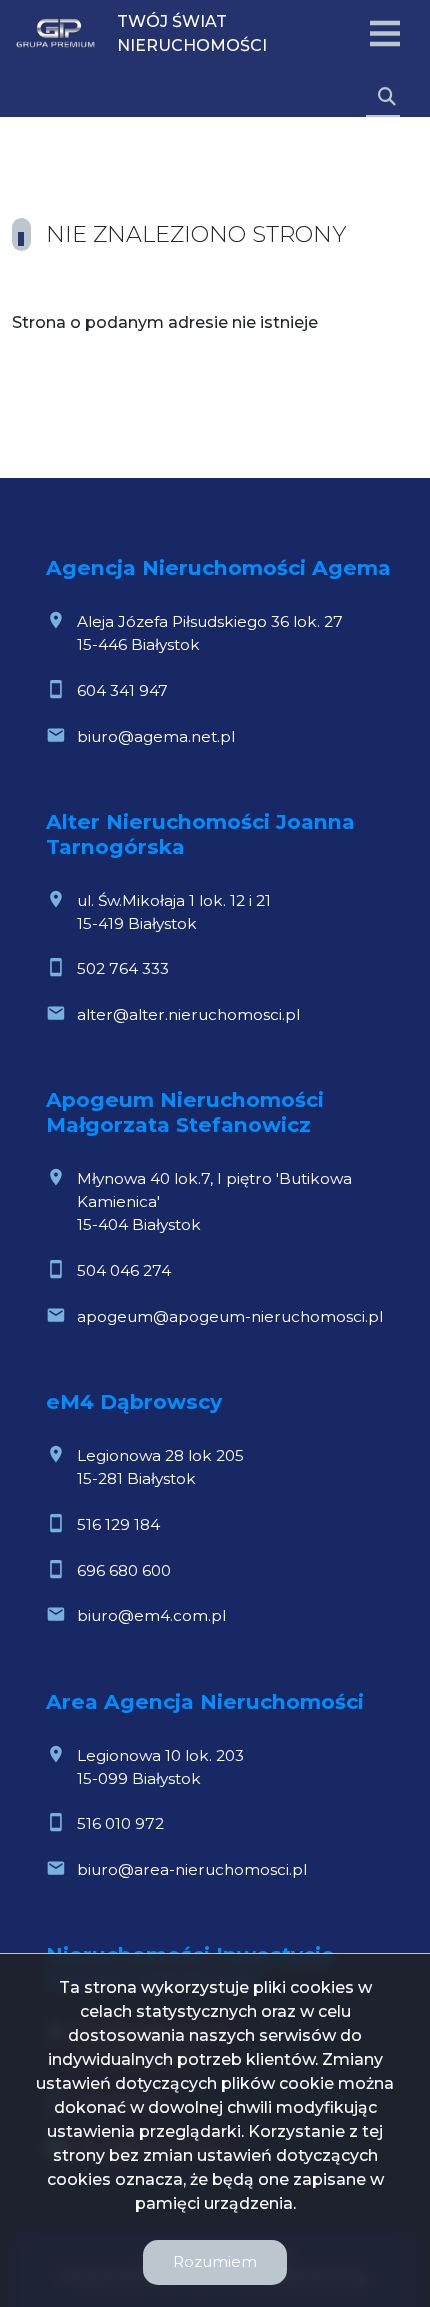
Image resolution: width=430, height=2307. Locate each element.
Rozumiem (215, 2261)
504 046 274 (124, 1270)
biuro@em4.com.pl (151, 1615)
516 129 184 (118, 1524)
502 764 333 (123, 968)
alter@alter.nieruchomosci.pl (188, 1014)
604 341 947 (122, 690)
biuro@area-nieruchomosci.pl (192, 1869)
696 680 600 (124, 1570)
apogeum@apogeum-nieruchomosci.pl (230, 1316)
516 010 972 (120, 1823)
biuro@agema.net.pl (156, 736)
